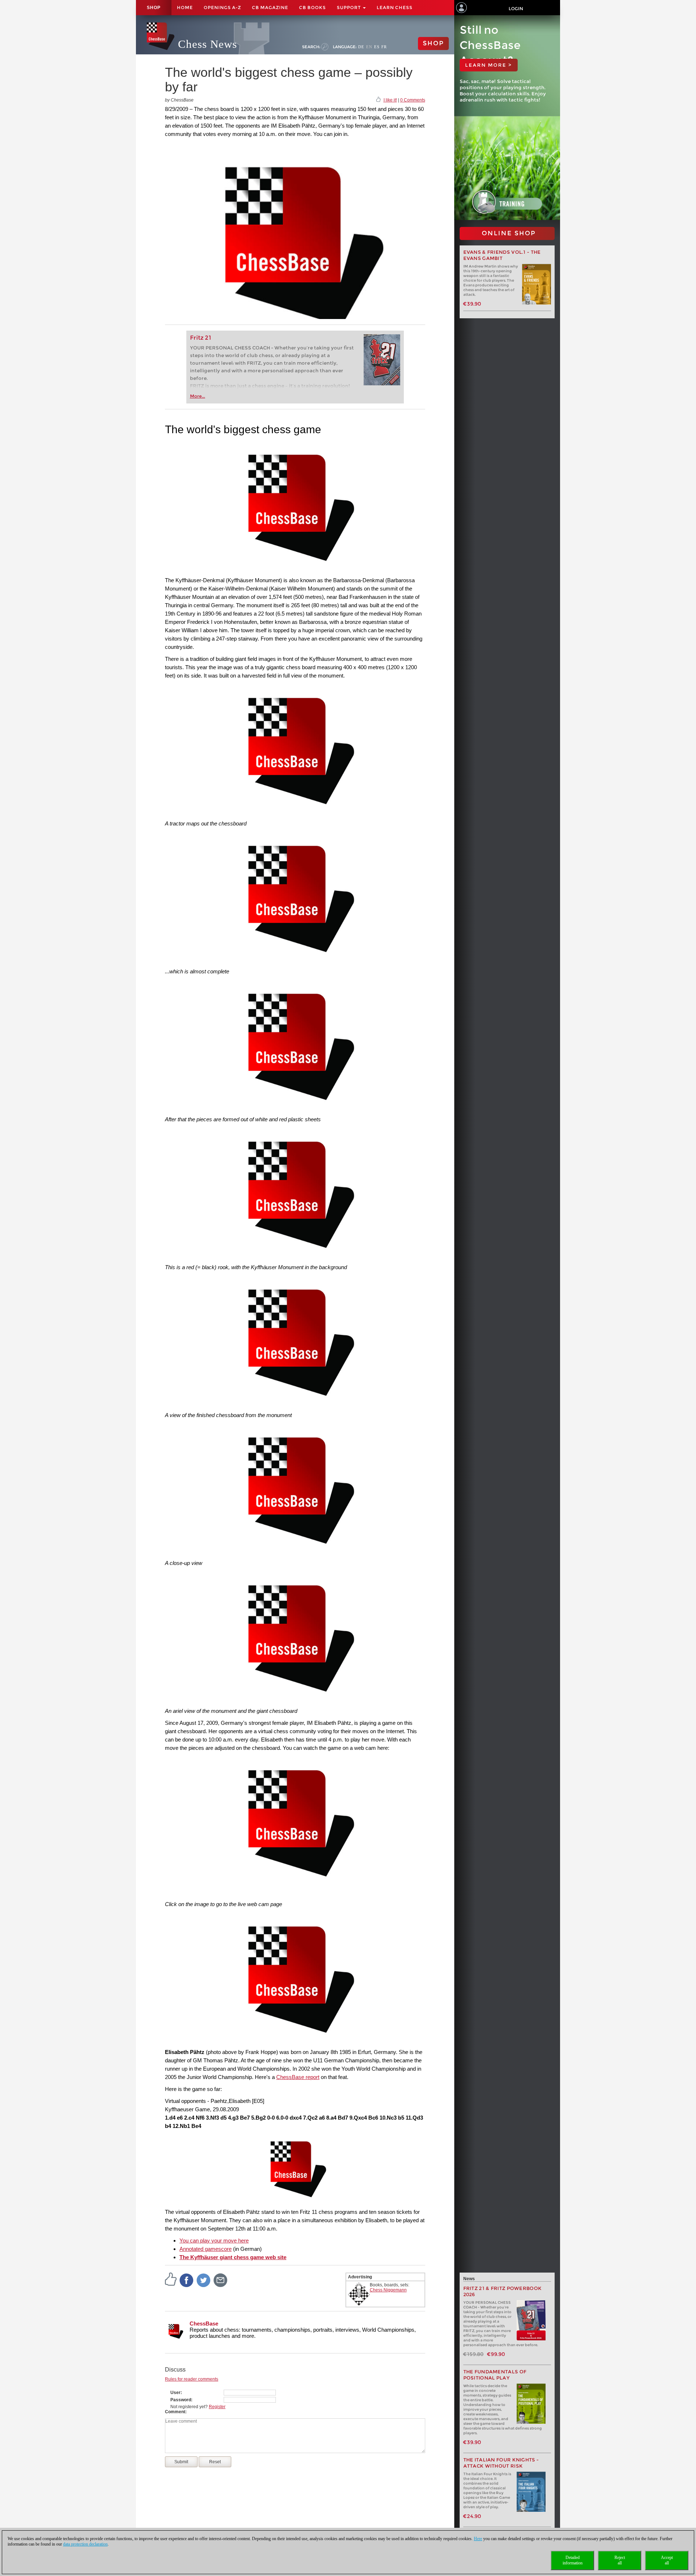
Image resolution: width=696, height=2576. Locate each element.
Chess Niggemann (388, 2290)
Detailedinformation (573, 2560)
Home (185, 7)
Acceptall (667, 2560)
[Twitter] (204, 2280)
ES (377, 47)
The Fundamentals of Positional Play (495, 2375)
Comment (175, 2412)
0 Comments (413, 100)
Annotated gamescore (206, 2249)
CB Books (312, 7)
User (175, 2393)
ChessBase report (298, 2077)
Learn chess (395, 7)
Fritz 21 (201, 338)
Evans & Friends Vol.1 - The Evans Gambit (502, 255)
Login (516, 9)
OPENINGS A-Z (222, 7)
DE (361, 47)
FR (384, 47)
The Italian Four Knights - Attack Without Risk (501, 2463)
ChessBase (204, 2324)
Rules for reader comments (192, 2379)
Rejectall (620, 2560)
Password (181, 2400)
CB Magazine (270, 7)
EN (369, 47)
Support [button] (349, 7)
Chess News (208, 44)
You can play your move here (214, 2240)
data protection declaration (85, 2544)
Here (478, 2539)
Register (217, 2407)
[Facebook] (187, 2280)
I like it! (390, 100)
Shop (154, 8)
